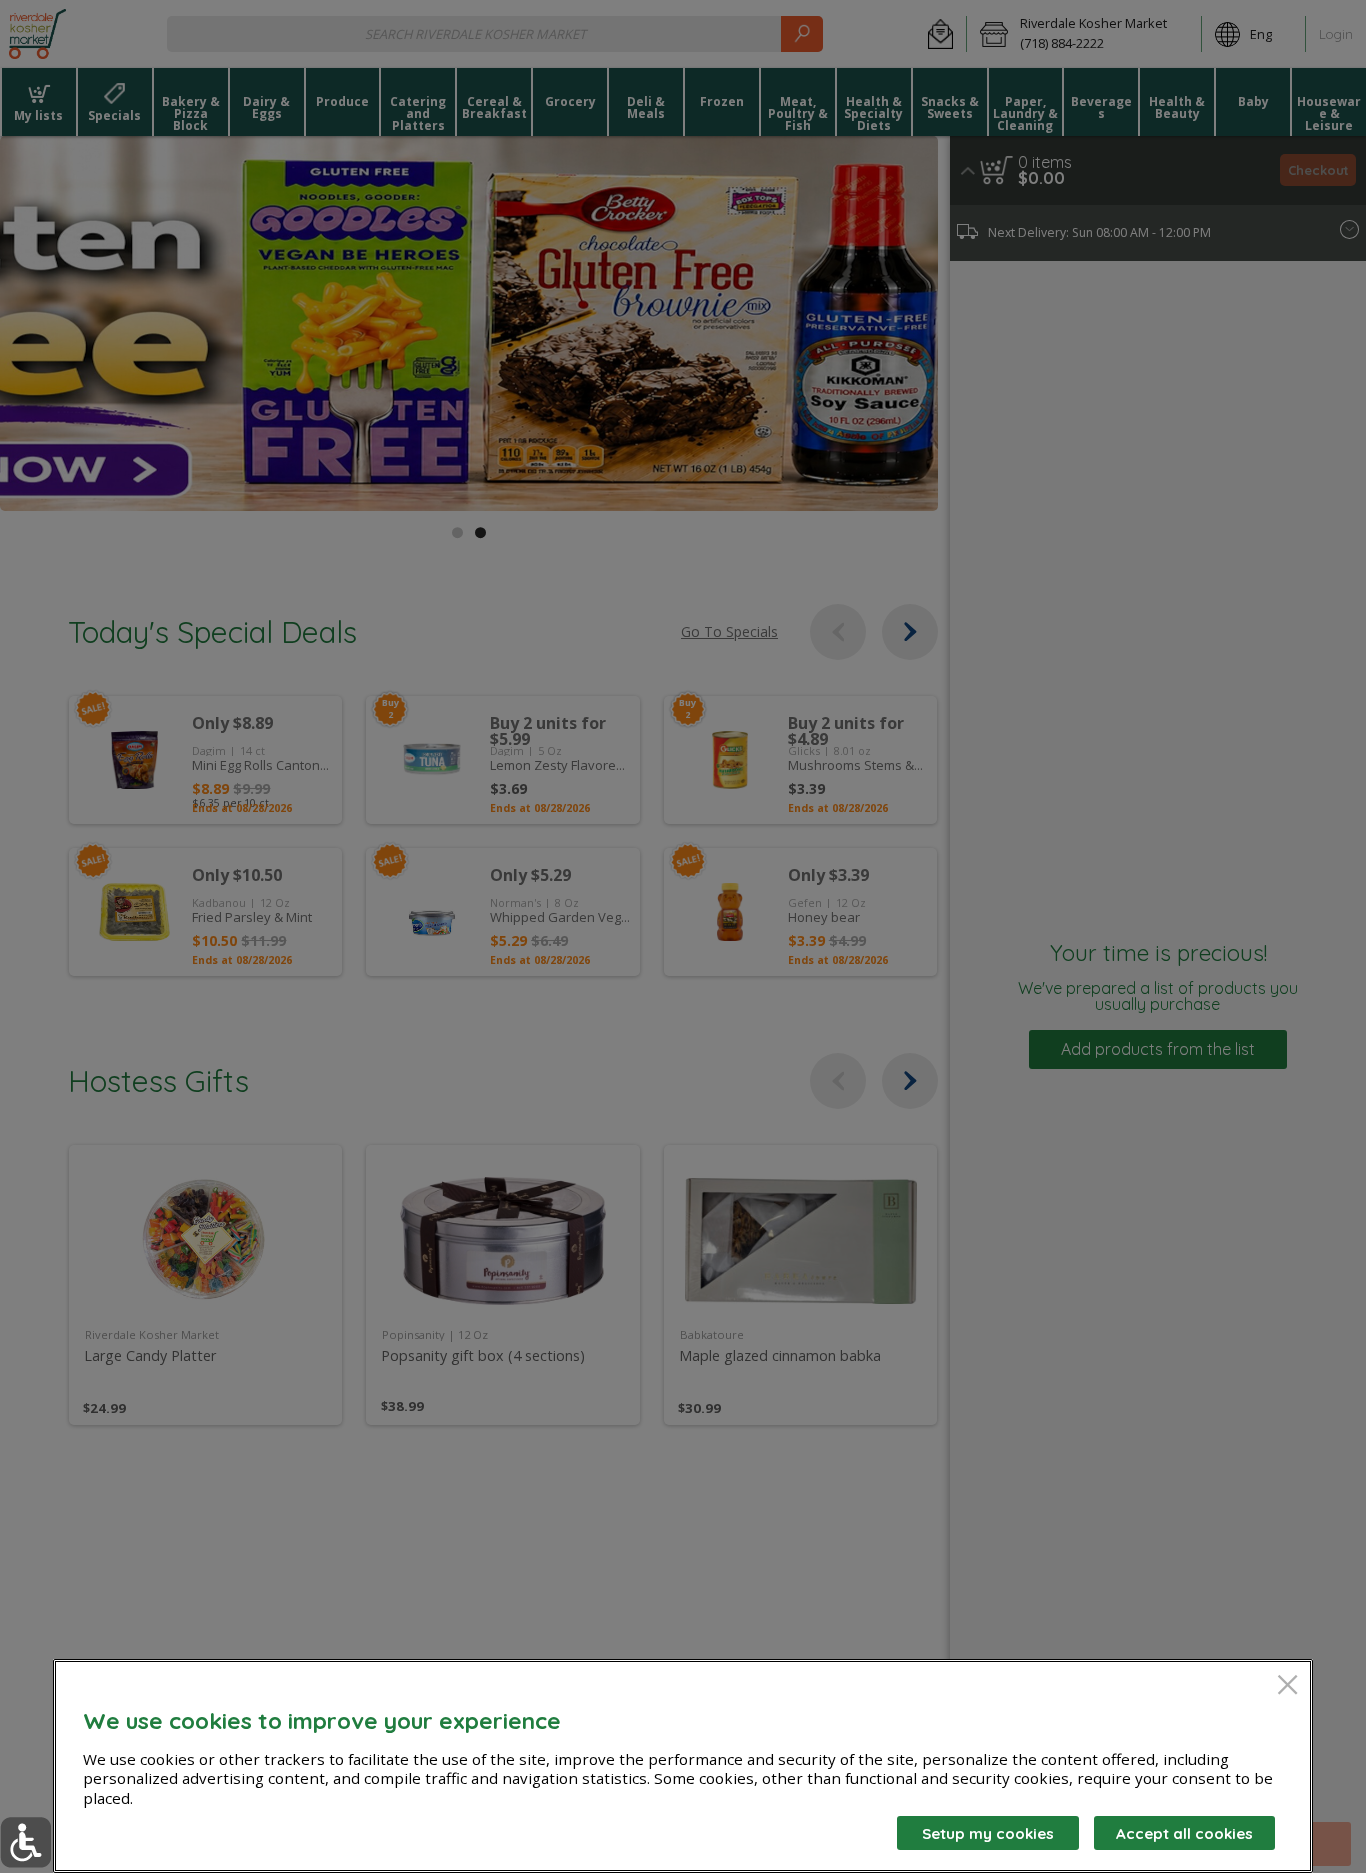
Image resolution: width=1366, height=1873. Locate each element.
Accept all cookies (1184, 1833)
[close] (1287, 1686)
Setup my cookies (988, 1833)
